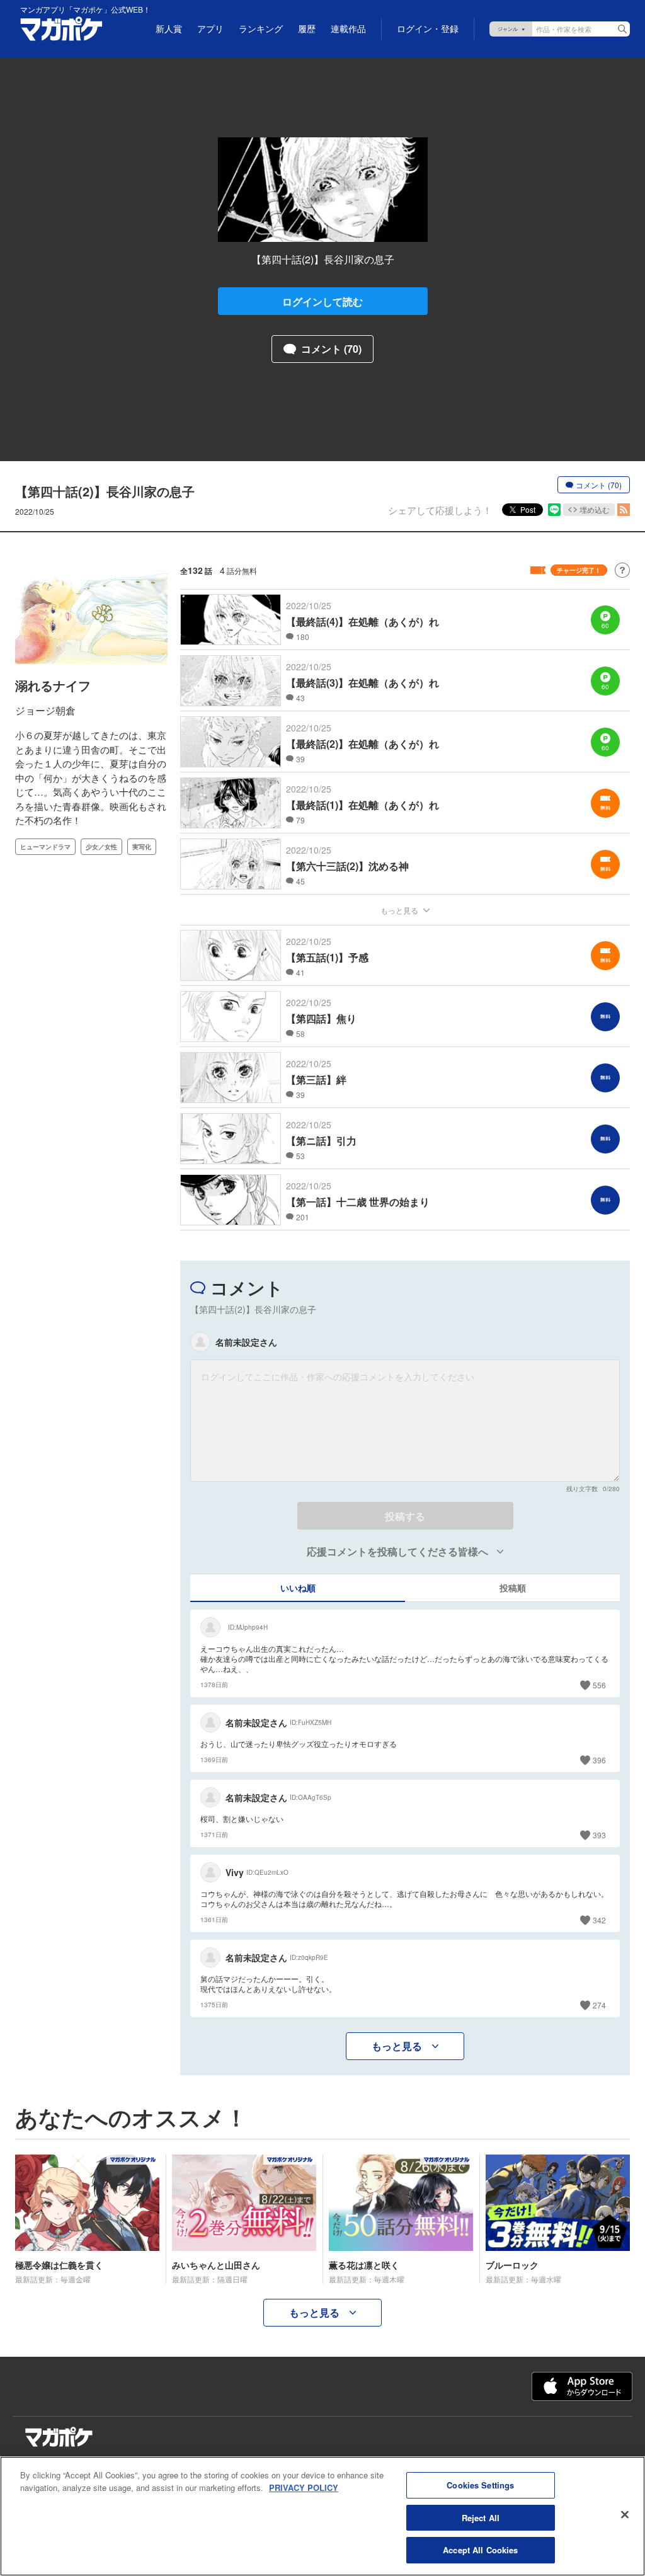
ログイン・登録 (428, 29)
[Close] (625, 2515)
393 (599, 1835)
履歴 (307, 29)
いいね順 (298, 1588)
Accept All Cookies (480, 2550)
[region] (322, 2516)
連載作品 (348, 29)
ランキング (261, 29)
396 (599, 1760)
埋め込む (595, 509)
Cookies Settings (480, 2485)
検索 (622, 29)
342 (599, 1920)
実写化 (142, 847)
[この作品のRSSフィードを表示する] (624, 510)
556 (599, 1685)
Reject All (481, 2518)
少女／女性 (101, 847)
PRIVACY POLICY (304, 2487)
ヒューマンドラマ (45, 847)
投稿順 (513, 1588)
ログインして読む (322, 301)
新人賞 (169, 29)
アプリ (210, 29)
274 (599, 2005)
